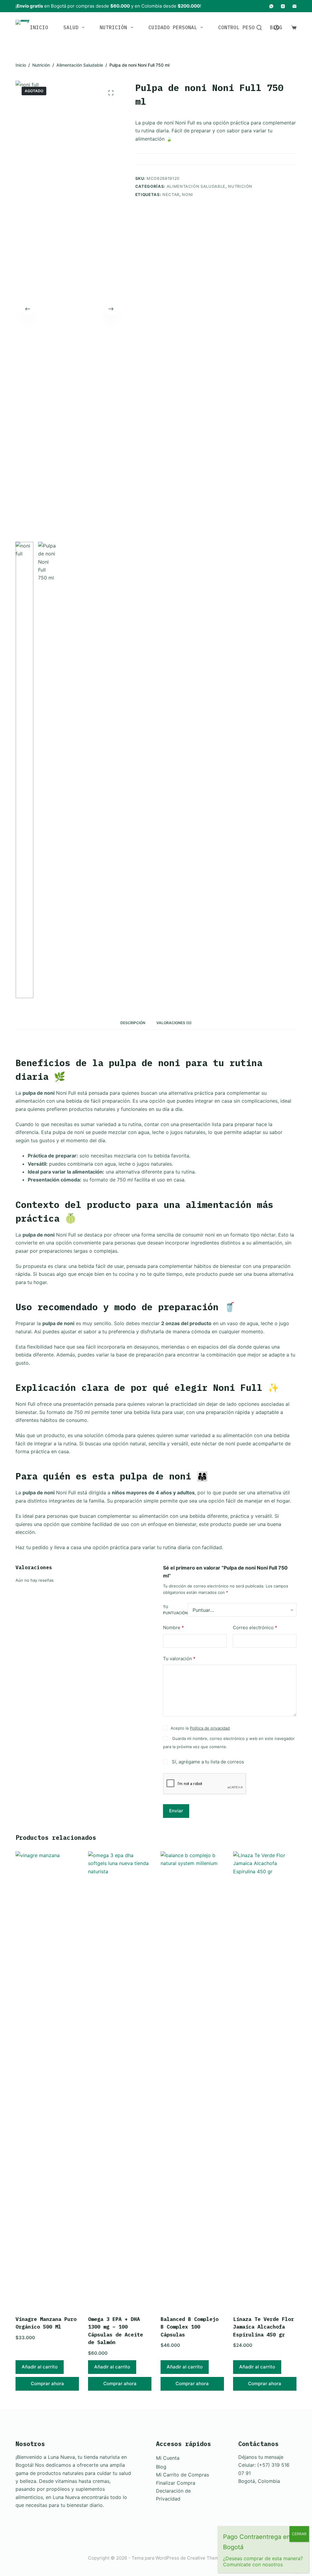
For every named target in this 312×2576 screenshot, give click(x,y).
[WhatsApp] (271, 6)
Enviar (176, 1811)
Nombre (174, 1627)
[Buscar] (259, 28)
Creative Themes (206, 2558)
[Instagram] (283, 6)
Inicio (39, 27)
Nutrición (113, 27)
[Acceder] (277, 28)
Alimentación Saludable (196, 186)
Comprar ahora (47, 2383)
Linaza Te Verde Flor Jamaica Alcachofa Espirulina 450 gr (264, 2327)
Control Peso (236, 27)
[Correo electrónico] (294, 6)
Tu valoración (179, 1659)
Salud (71, 27)
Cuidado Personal (173, 27)
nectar (171, 194)
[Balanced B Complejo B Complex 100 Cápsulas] (192, 2080)
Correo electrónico (255, 1627)
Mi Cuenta (168, 2458)
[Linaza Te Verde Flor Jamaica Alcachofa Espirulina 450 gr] (265, 2080)
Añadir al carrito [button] (40, 2367)
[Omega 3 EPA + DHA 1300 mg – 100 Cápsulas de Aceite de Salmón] (120, 2080)
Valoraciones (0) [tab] (174, 1023)
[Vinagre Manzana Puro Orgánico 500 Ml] (47, 2080)
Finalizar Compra (176, 2483)
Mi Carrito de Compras (183, 2475)
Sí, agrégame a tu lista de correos (207, 1762)
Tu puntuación (175, 1610)
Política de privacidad (210, 1728)
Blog (161, 2467)
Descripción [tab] (133, 1023)
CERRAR (299, 2534)
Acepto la (200, 1728)
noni (188, 194)
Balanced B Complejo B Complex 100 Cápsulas (190, 2327)
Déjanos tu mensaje (261, 2457)
